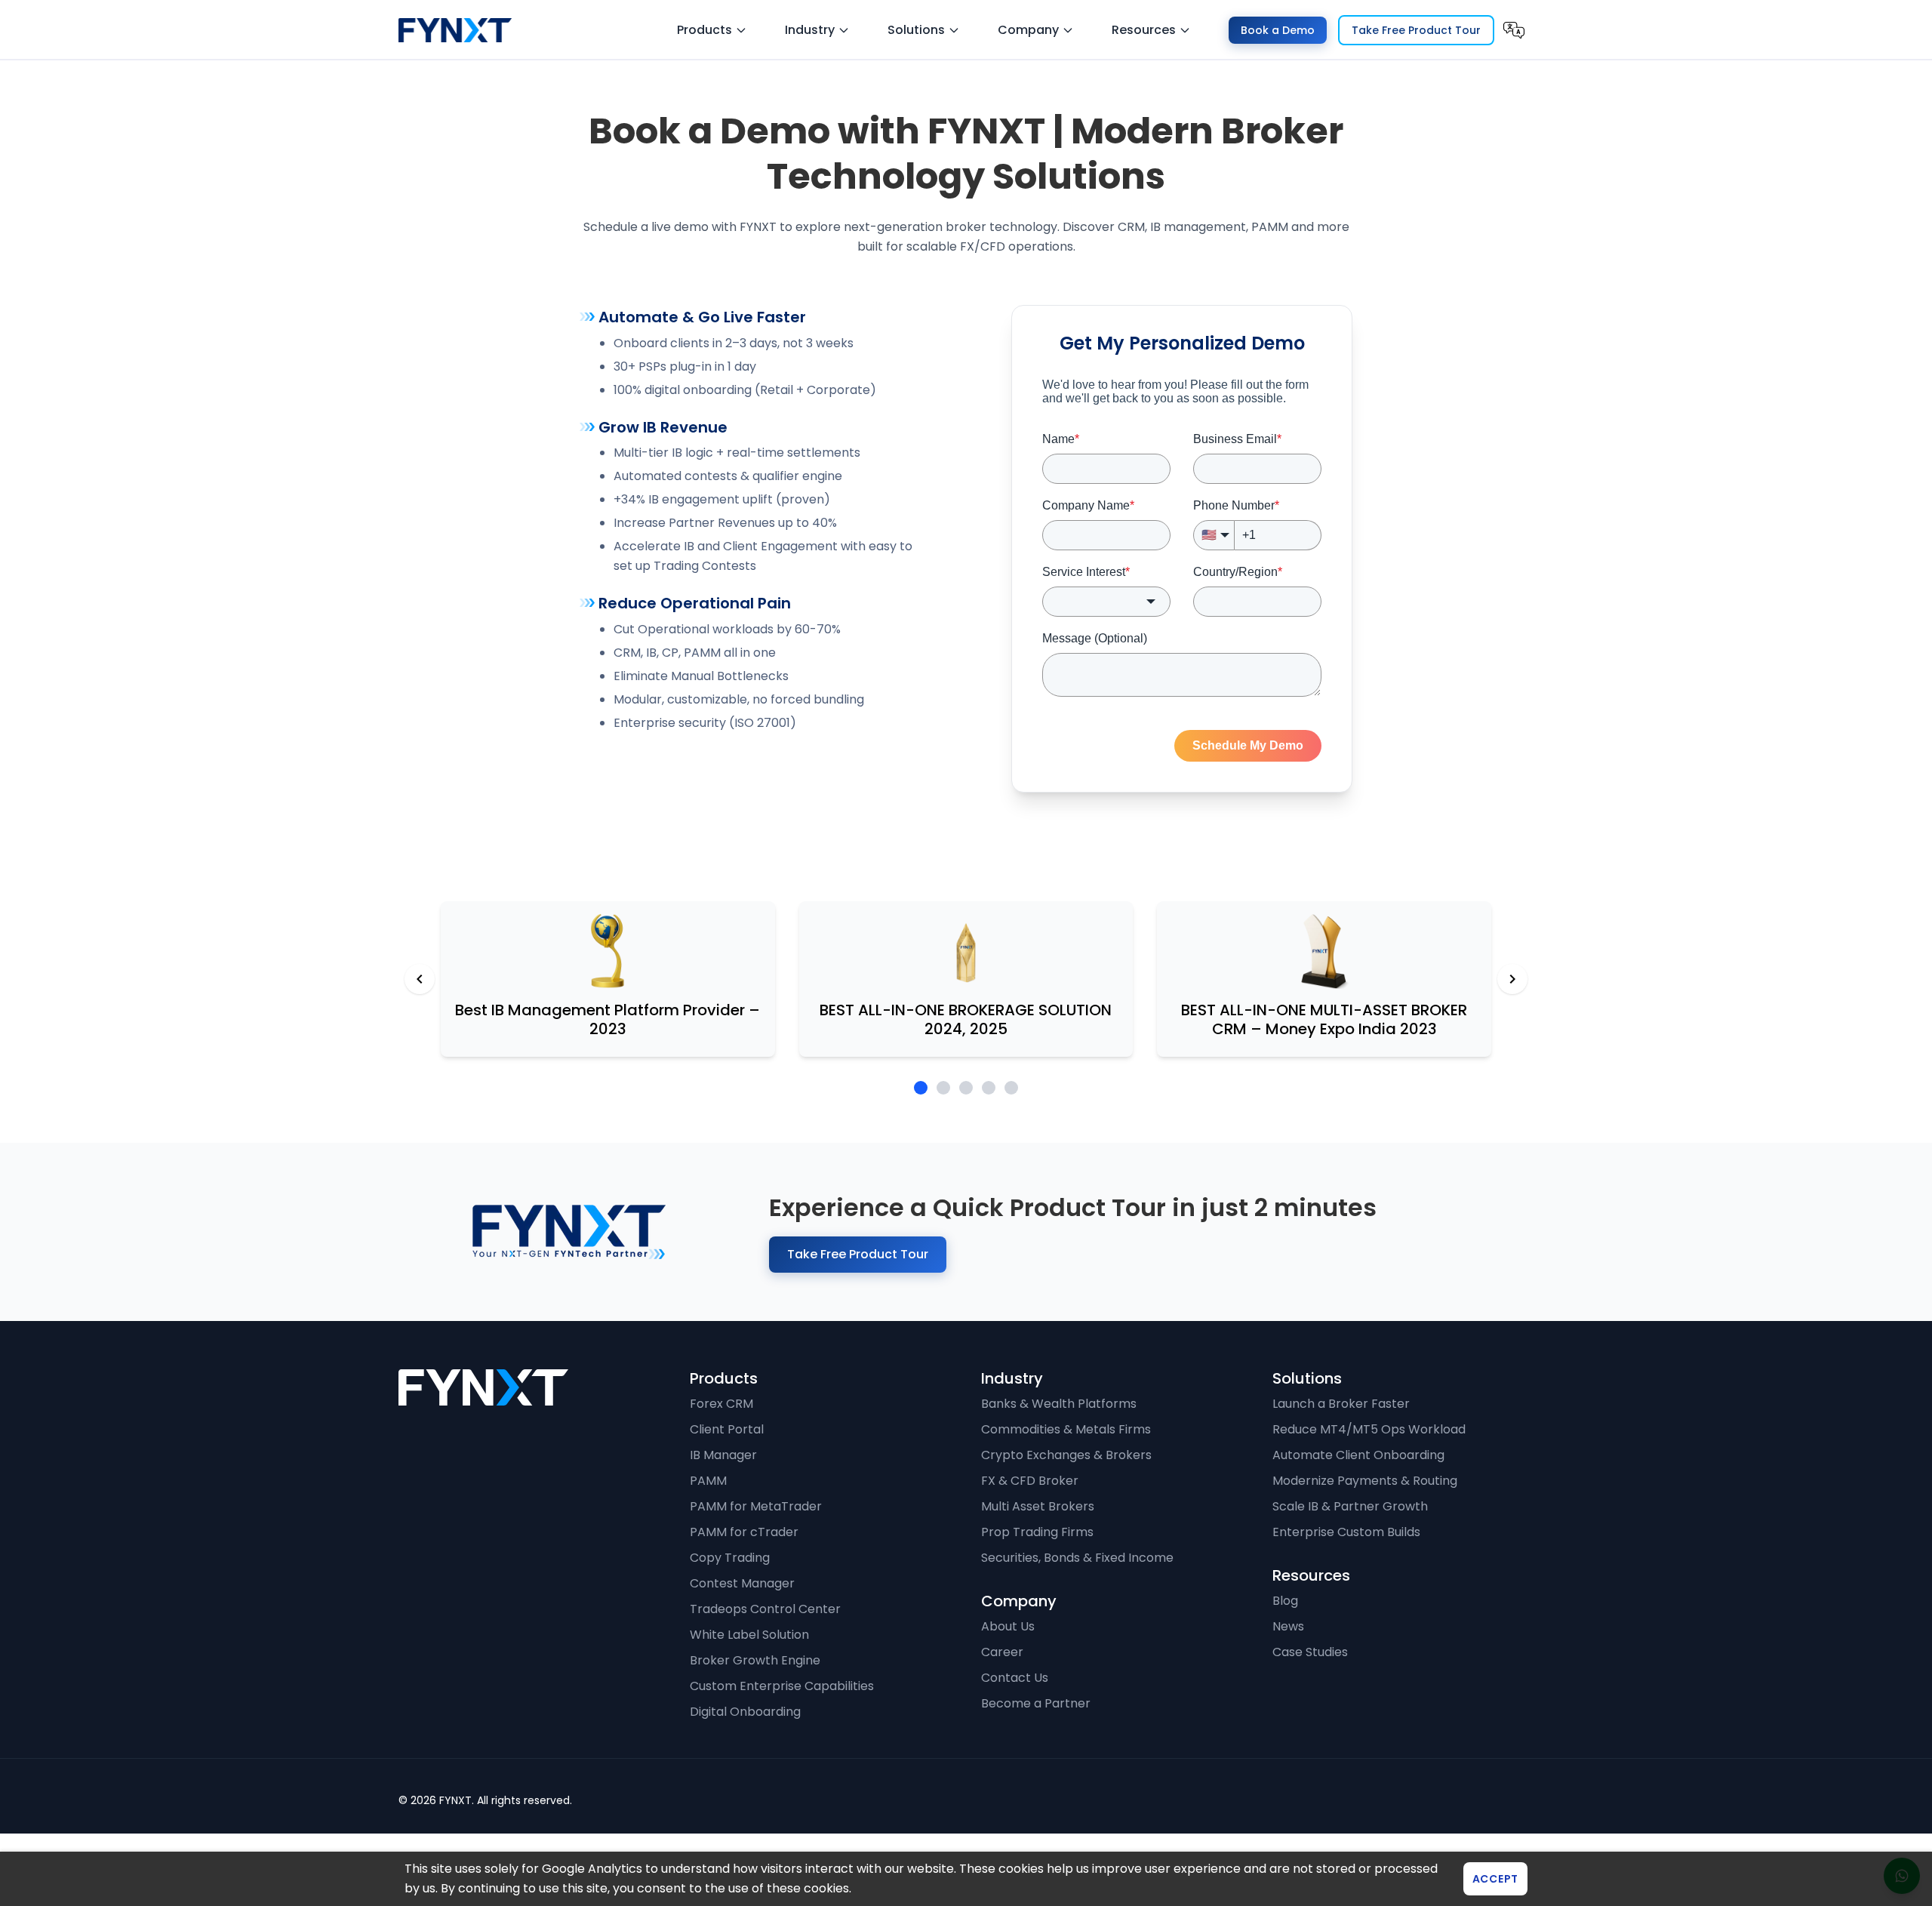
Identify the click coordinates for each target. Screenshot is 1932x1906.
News (1288, 1626)
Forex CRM (721, 1404)
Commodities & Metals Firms (1066, 1429)
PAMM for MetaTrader (756, 1506)
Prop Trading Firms (1037, 1532)
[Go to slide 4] (989, 1088)
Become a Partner (1036, 1703)
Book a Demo (1278, 30)
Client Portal (727, 1429)
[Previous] (420, 979)
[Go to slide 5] (1011, 1088)
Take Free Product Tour (1416, 30)
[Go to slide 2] (943, 1088)
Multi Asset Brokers (1038, 1506)
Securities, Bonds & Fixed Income (1077, 1558)
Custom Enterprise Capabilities (782, 1686)
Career (1002, 1652)
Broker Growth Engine (755, 1660)
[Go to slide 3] (966, 1088)
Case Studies (1310, 1652)
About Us (1008, 1626)
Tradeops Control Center (765, 1609)
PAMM (708, 1481)
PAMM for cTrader (744, 1532)
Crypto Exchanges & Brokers (1066, 1455)
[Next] (1512, 979)
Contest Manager (742, 1583)
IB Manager (723, 1455)
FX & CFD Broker (1030, 1481)
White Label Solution (749, 1635)
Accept (1495, 1879)
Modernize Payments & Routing (1365, 1481)
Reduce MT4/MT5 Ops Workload (1369, 1429)
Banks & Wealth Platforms (1059, 1404)
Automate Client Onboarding (1358, 1455)
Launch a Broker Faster (1341, 1404)
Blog (1285, 1601)
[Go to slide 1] (921, 1088)
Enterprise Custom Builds (1346, 1532)
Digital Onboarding (745, 1712)
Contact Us (1015, 1678)
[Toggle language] (1514, 30)
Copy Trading (730, 1558)
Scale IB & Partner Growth (1350, 1506)
